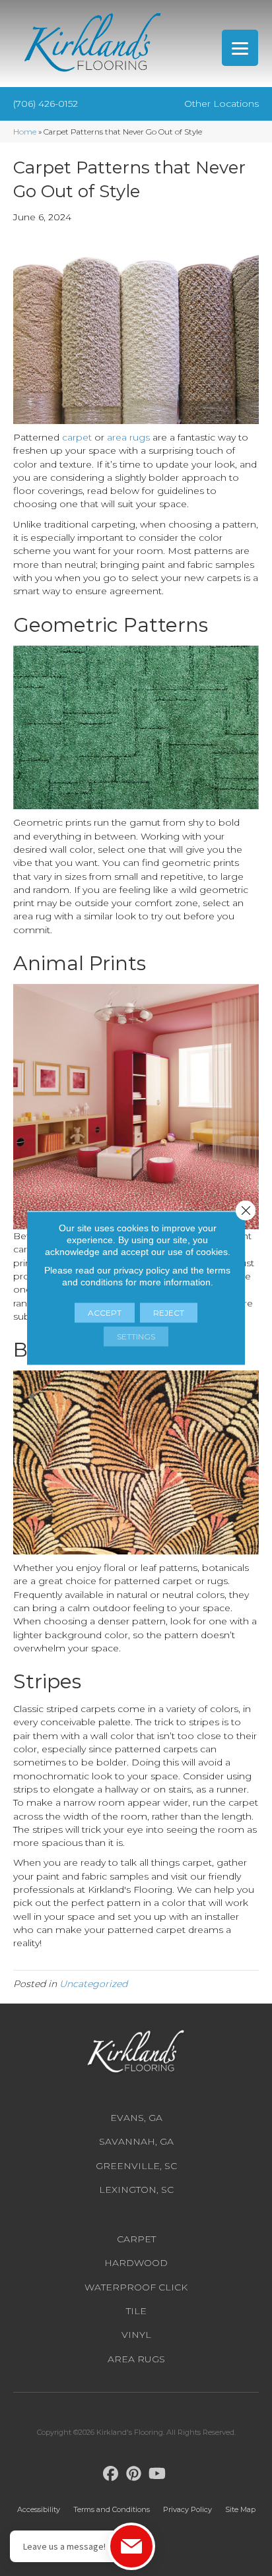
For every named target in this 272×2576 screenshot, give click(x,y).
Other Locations (221, 104)
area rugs (128, 437)
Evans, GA (136, 2118)
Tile (136, 2311)
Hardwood (136, 2263)
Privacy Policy (187, 2509)
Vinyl (136, 2335)
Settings (136, 1336)
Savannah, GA (136, 2141)
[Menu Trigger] (240, 48)
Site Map (240, 2509)
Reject (169, 1313)
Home (25, 132)
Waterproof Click (136, 2287)
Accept (105, 1313)
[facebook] (111, 2474)
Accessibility (39, 2509)
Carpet (136, 2239)
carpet (77, 437)
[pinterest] (134, 2474)
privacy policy (142, 1270)
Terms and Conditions (112, 2509)
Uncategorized (93, 1984)
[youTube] (157, 2474)
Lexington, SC (136, 2190)
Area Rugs (136, 2359)
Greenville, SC (136, 2166)
